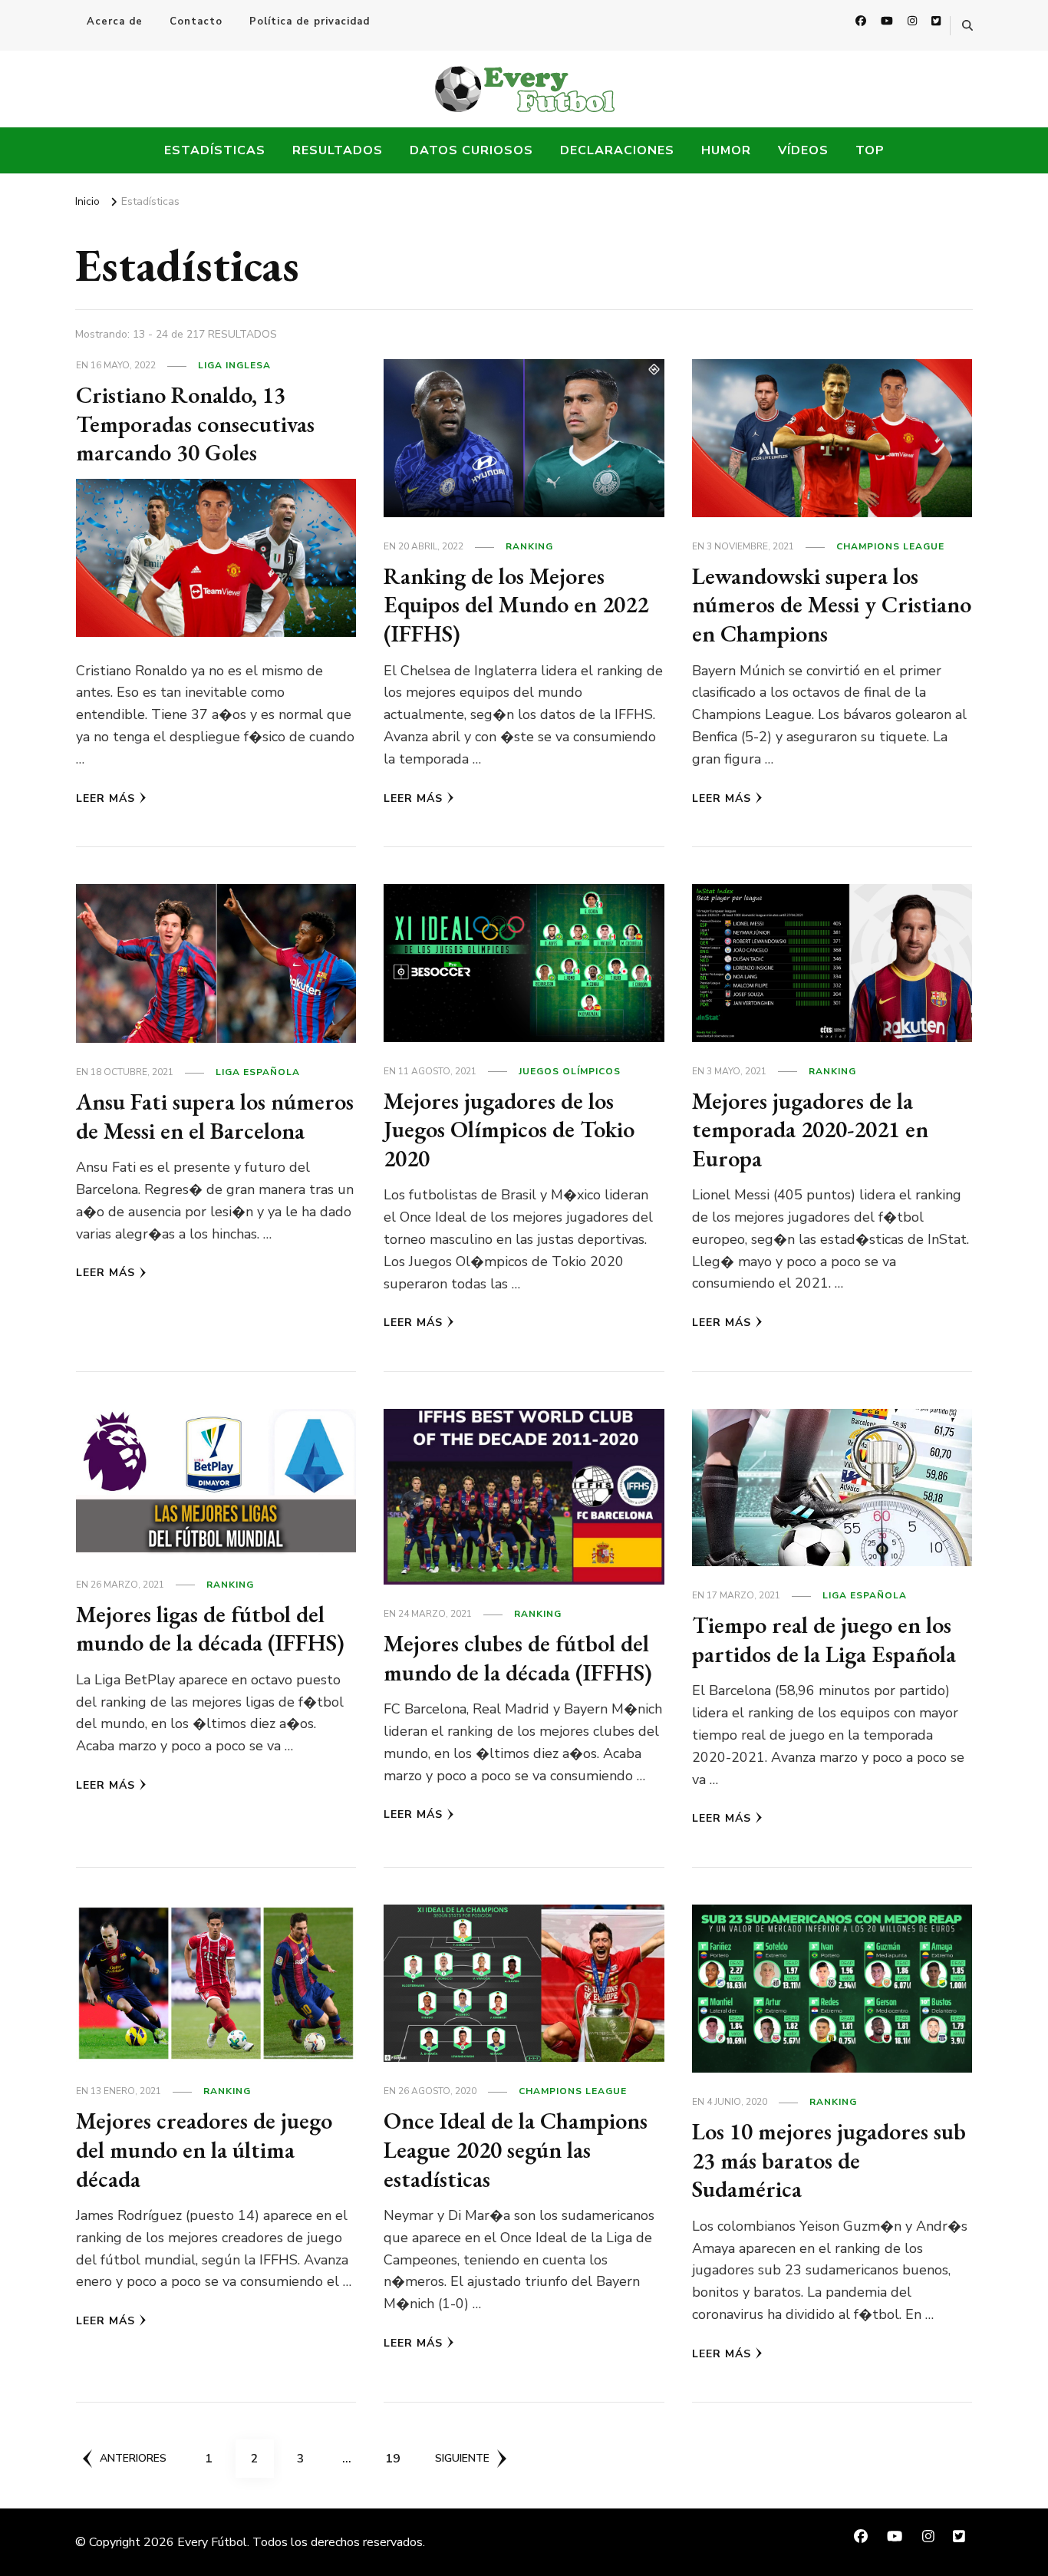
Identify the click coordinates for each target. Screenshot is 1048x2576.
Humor (726, 150)
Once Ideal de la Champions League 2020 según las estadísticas (516, 2149)
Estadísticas (215, 150)
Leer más (105, 798)
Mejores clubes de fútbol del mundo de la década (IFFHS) (518, 1658)
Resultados (338, 150)
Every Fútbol (212, 2542)
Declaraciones (617, 150)
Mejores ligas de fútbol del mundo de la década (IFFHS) (210, 1629)
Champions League (890, 546)
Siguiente (462, 2458)
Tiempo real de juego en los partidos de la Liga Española (824, 1639)
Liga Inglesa (234, 365)
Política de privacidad (310, 21)
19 (398, 2458)
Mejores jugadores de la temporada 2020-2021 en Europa (810, 1130)
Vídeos (803, 150)
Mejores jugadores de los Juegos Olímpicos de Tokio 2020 (509, 1130)
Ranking (529, 546)
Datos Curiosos (471, 150)
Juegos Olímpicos (570, 1071)
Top (870, 150)
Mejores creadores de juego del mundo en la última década (204, 2149)
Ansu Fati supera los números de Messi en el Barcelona (215, 1116)
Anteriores (133, 2458)
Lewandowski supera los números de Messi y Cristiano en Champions (832, 605)
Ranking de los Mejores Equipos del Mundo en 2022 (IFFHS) (516, 605)
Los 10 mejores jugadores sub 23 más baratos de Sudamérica (829, 2160)
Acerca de (115, 21)
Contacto (196, 21)
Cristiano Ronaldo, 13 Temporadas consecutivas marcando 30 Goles (195, 424)
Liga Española (258, 1072)
